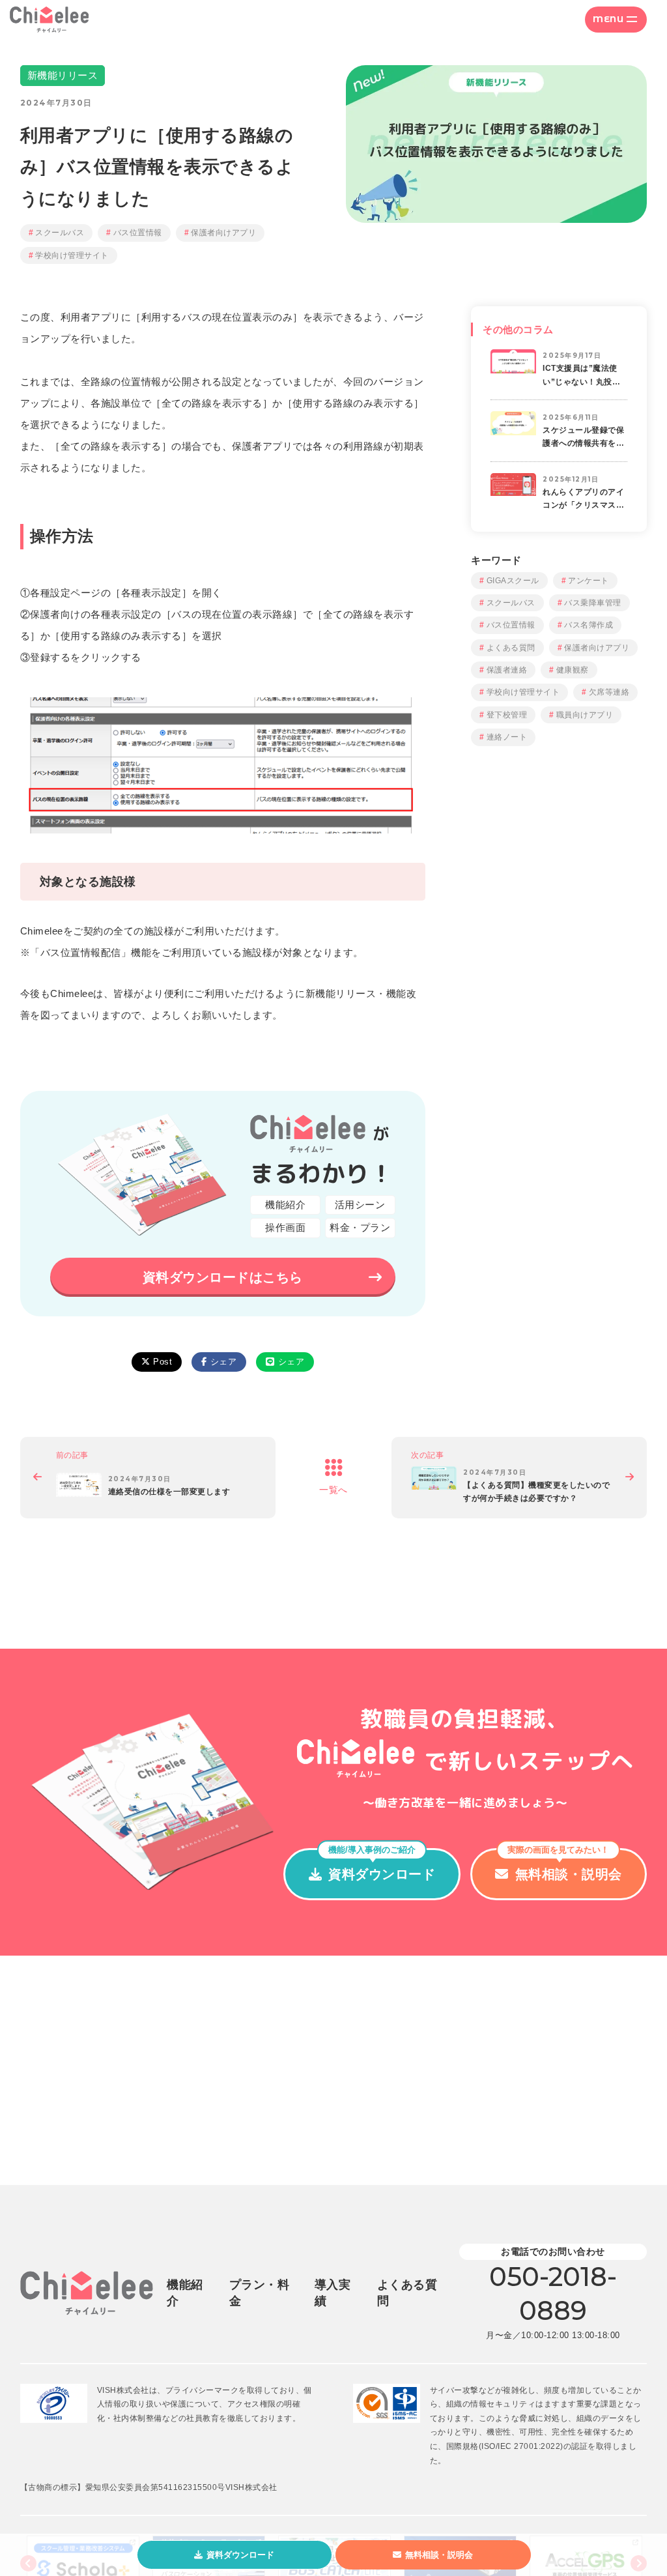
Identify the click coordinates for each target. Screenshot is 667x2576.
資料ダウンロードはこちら (223, 1277)
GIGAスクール (513, 581)
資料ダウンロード (240, 2555)
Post (163, 1362)
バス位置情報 (138, 233)
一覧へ (333, 1490)
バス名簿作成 (589, 625)
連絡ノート (507, 737)
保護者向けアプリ (223, 233)
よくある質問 (511, 648)
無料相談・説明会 (439, 2555)
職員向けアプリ (585, 715)
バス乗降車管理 (593, 603)
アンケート (589, 581)
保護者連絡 (507, 670)
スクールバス (60, 233)
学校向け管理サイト (72, 255)
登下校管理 (507, 715)
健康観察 (573, 670)
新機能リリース (63, 75)
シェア (224, 1362)
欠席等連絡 (609, 692)
